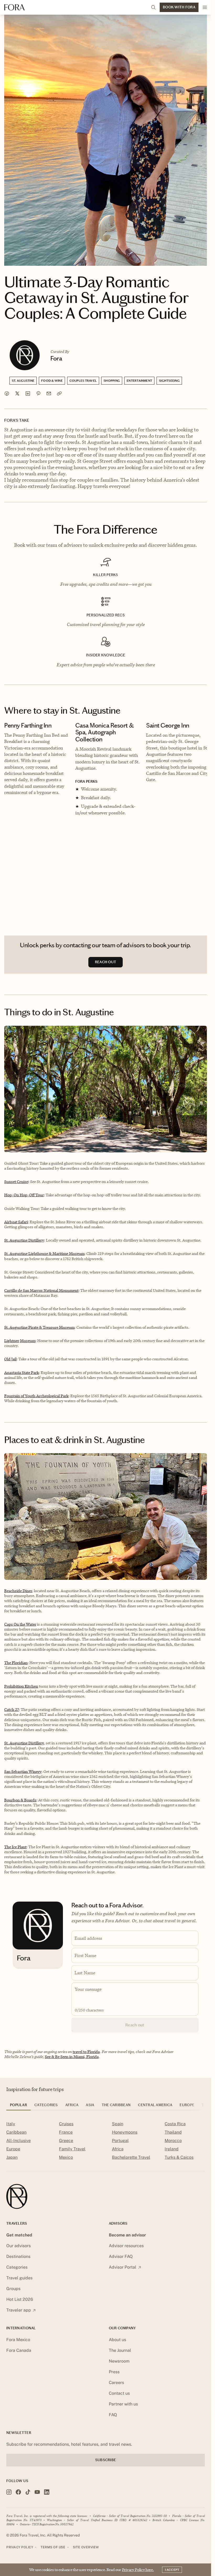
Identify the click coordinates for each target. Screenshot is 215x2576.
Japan (12, 2157)
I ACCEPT (172, 2570)
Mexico (66, 2157)
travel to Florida (86, 2052)
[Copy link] (59, 393)
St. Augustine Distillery (24, 1240)
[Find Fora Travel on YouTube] (37, 2492)
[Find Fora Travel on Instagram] (9, 2492)
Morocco (173, 2141)
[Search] (153, 7)
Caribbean (16, 2132)
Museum (28, 1341)
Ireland (172, 2149)
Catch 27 (12, 1709)
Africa (118, 2149)
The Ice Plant (15, 1847)
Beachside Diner (18, 1591)
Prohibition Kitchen (21, 1686)
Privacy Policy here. (138, 2570)
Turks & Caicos (179, 2157)
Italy (11, 2124)
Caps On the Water (20, 1624)
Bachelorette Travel (131, 2157)
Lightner (12, 1341)
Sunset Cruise (16, 1182)
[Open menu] (205, 7)
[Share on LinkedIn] (28, 393)
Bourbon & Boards (20, 1800)
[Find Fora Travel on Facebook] (18, 2492)
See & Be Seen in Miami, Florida (72, 2057)
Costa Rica (175, 2124)
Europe (13, 2149)
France (66, 2132)
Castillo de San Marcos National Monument (41, 1290)
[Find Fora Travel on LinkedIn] (47, 2492)
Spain (118, 2124)
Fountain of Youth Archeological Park (36, 1396)
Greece (66, 2141)
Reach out (135, 2025)
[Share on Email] (49, 393)
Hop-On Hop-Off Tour (24, 1195)
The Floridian (16, 1663)
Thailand (173, 2132)
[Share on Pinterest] (38, 393)
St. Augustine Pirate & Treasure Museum (39, 1327)
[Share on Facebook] (7, 393)
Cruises (66, 2124)
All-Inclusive (18, 2141)
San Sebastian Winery (23, 1771)
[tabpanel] (106, 2142)
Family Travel (72, 2149)
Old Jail (10, 1359)
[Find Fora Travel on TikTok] (28, 2492)
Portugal (120, 2141)
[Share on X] (17, 393)
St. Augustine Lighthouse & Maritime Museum (44, 1253)
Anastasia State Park (21, 1372)
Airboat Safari (16, 1222)
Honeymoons (125, 2132)
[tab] (18, 2107)
